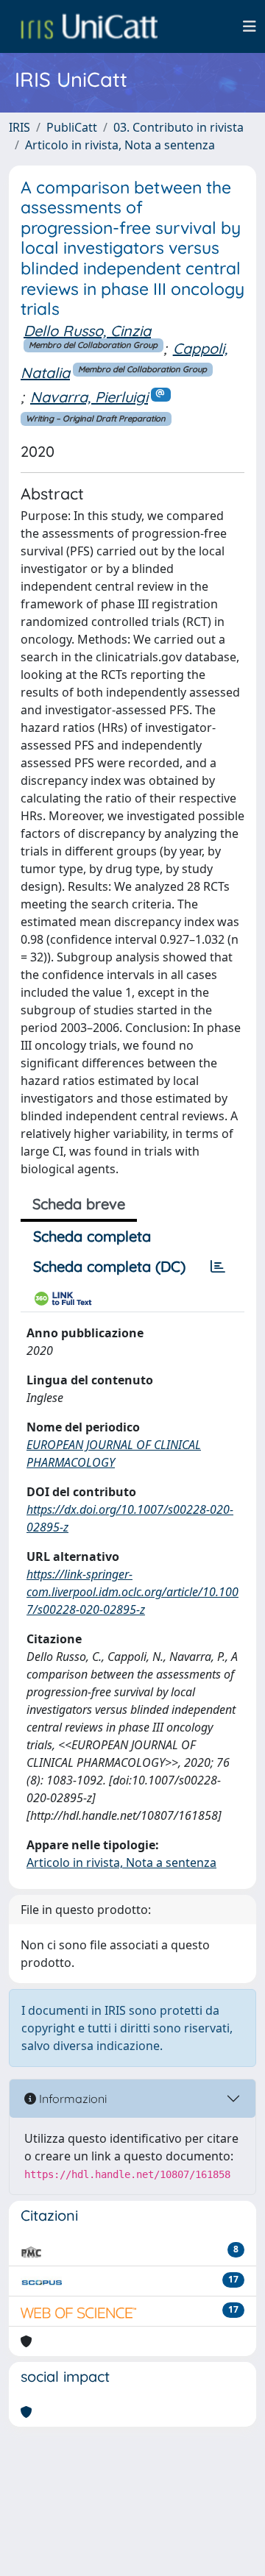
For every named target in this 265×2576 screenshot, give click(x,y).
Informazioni (71, 2099)
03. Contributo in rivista (179, 127)
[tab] (218, 1267)
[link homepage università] (89, 26)
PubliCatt (72, 127)
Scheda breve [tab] (79, 1204)
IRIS (20, 127)
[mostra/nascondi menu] (250, 26)
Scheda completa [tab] (92, 1236)
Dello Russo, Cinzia (87, 331)
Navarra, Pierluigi (89, 397)
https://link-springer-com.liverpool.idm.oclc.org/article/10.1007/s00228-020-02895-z (132, 1592)
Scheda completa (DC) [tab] (109, 1266)
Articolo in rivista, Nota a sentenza (120, 145)
